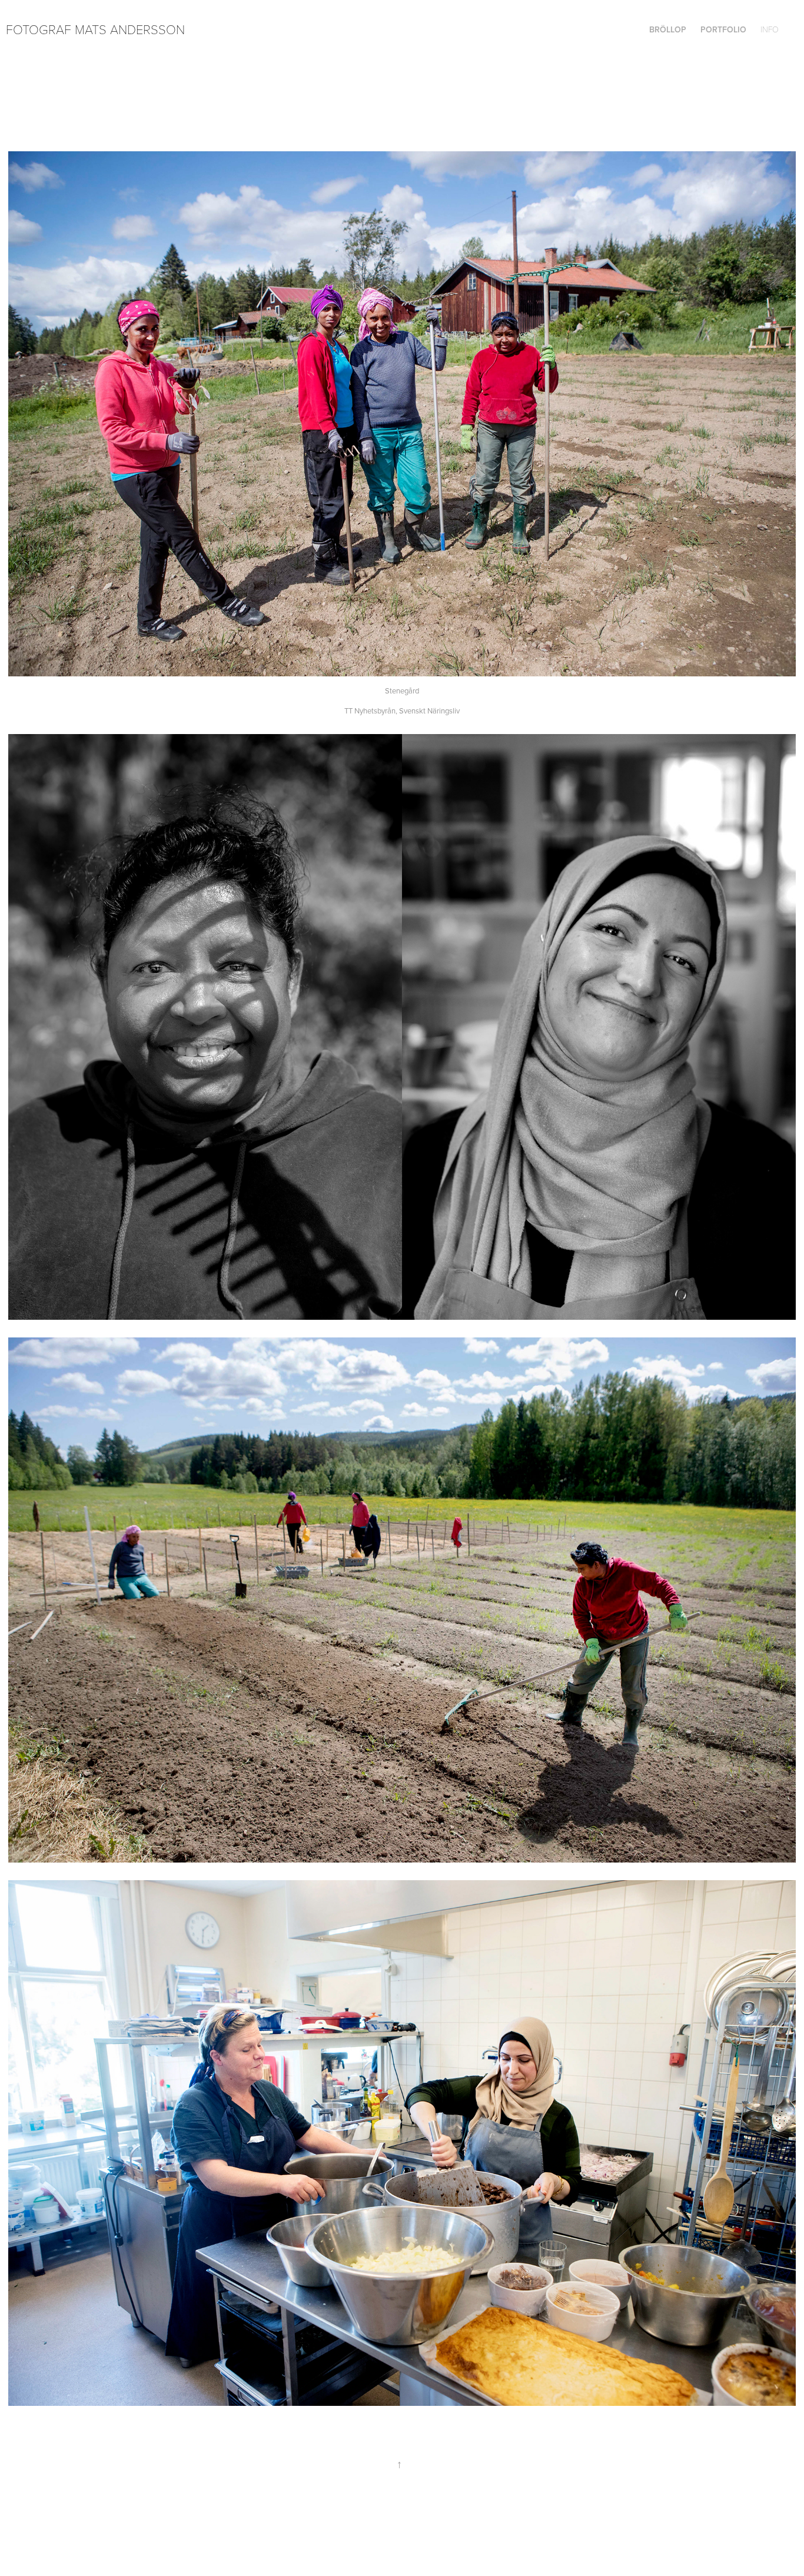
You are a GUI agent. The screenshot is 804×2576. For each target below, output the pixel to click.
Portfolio (723, 29)
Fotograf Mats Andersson (95, 29)
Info (770, 29)
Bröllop (668, 29)
